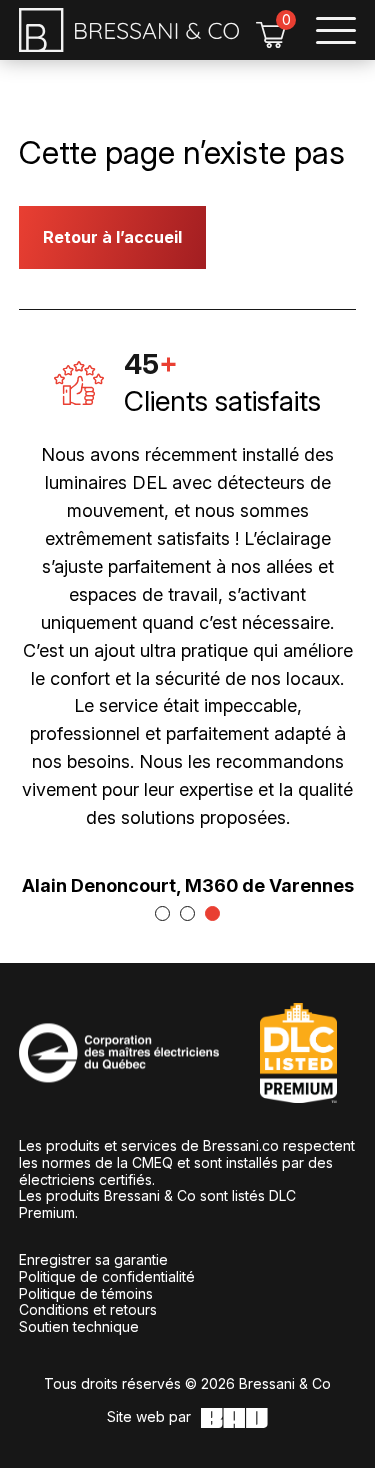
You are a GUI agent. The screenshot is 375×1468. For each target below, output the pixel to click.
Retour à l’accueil (112, 237)
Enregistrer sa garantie (93, 1259)
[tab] (162, 913)
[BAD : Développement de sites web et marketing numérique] (234, 1418)
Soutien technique (79, 1326)
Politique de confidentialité (107, 1276)
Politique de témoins (86, 1293)
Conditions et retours (88, 1309)
